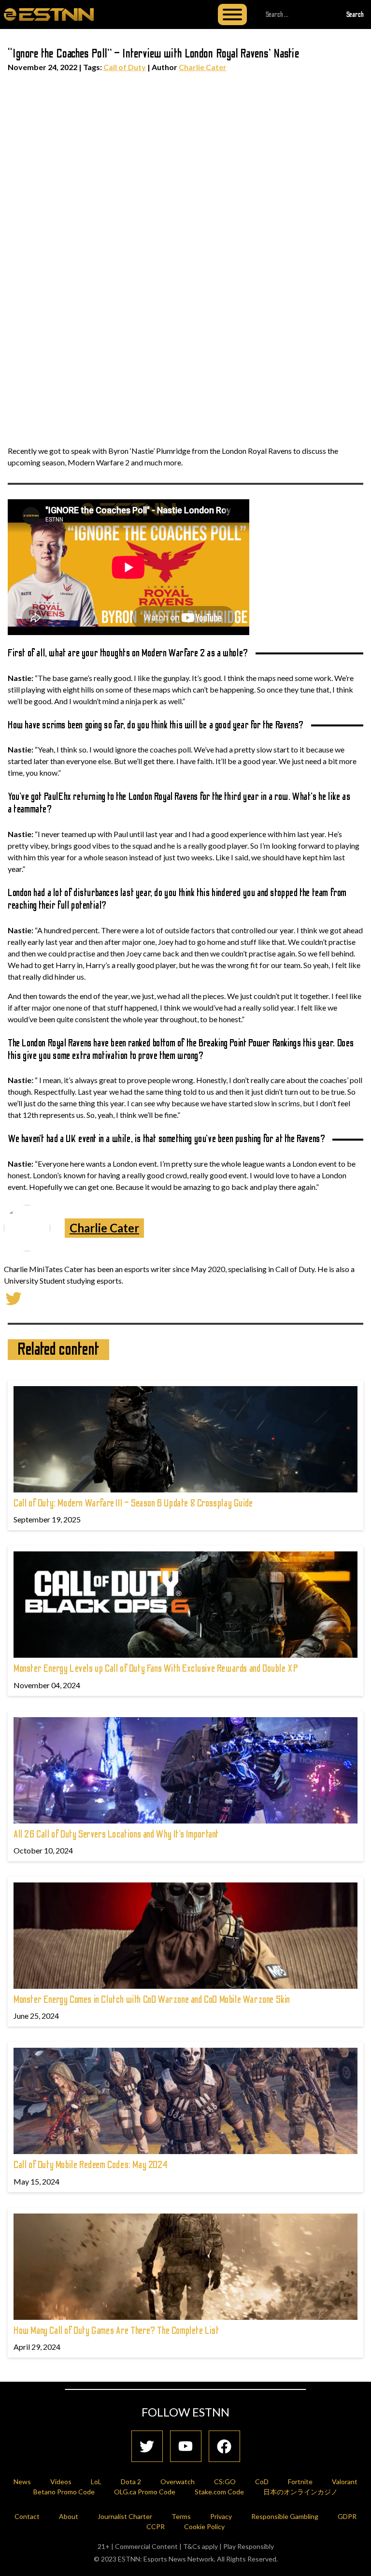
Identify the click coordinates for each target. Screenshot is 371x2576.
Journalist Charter (125, 2516)
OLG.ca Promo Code (145, 2492)
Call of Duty (125, 67)
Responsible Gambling (285, 2516)
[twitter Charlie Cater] (14, 1297)
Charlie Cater (203, 67)
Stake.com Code (219, 2492)
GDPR (347, 2516)
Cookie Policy (204, 2526)
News (22, 2482)
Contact (27, 2516)
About (69, 2516)
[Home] (49, 14)
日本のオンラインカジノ (300, 2492)
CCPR (156, 2526)
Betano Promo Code (64, 2492)
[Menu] (232, 14)
